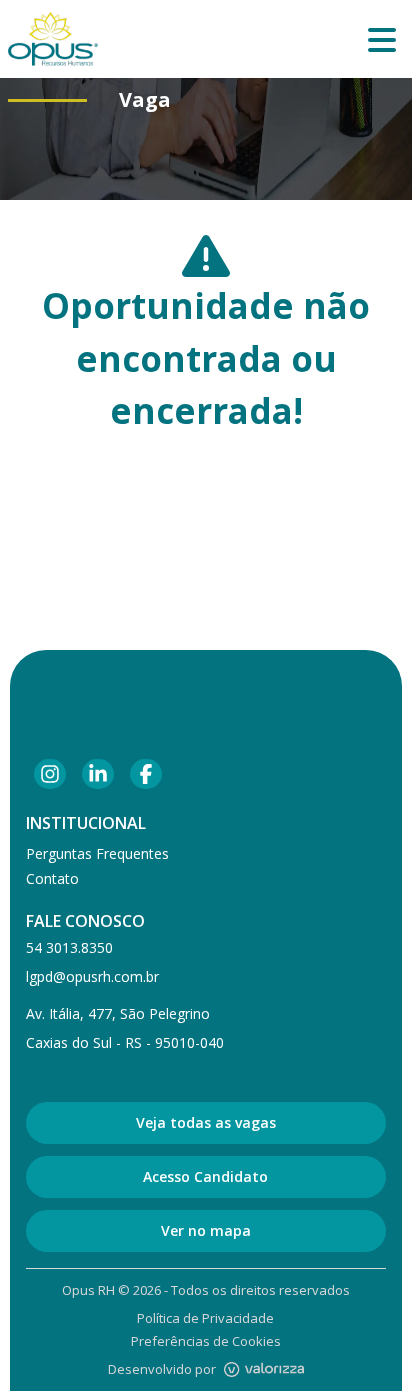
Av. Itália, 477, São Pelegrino (118, 1013)
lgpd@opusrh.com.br (92, 976)
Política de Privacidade (205, 1318)
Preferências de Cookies (206, 1341)
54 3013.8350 (69, 947)
